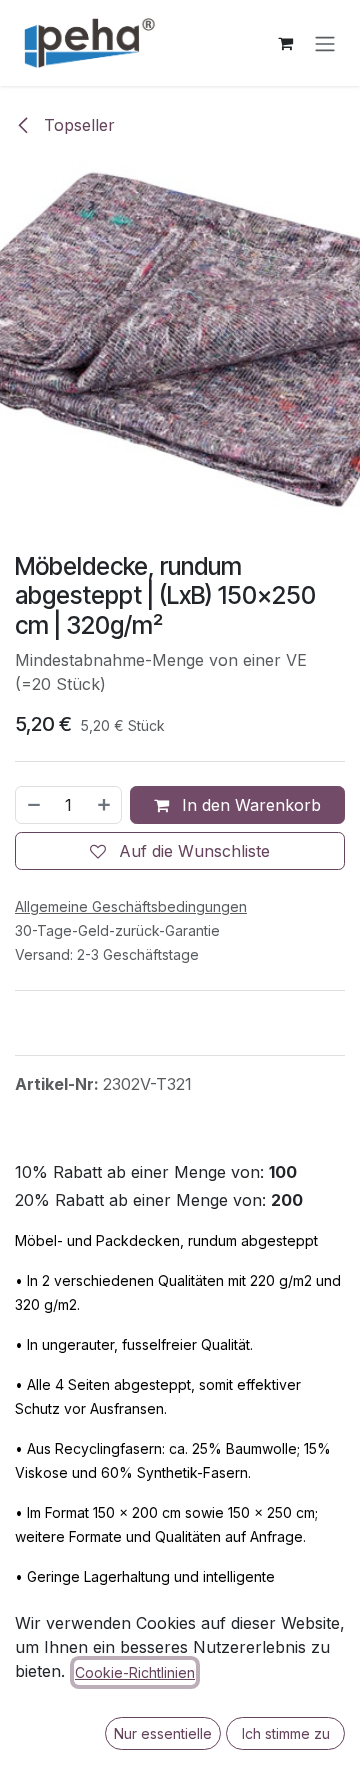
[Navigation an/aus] (325, 43)
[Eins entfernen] (33, 805)
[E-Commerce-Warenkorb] (285, 43)
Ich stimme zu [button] (286, 1733)
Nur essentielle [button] (163, 1733)
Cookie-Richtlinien (135, 1672)
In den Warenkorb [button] (249, 805)
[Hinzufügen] (105, 805)
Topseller (77, 125)
